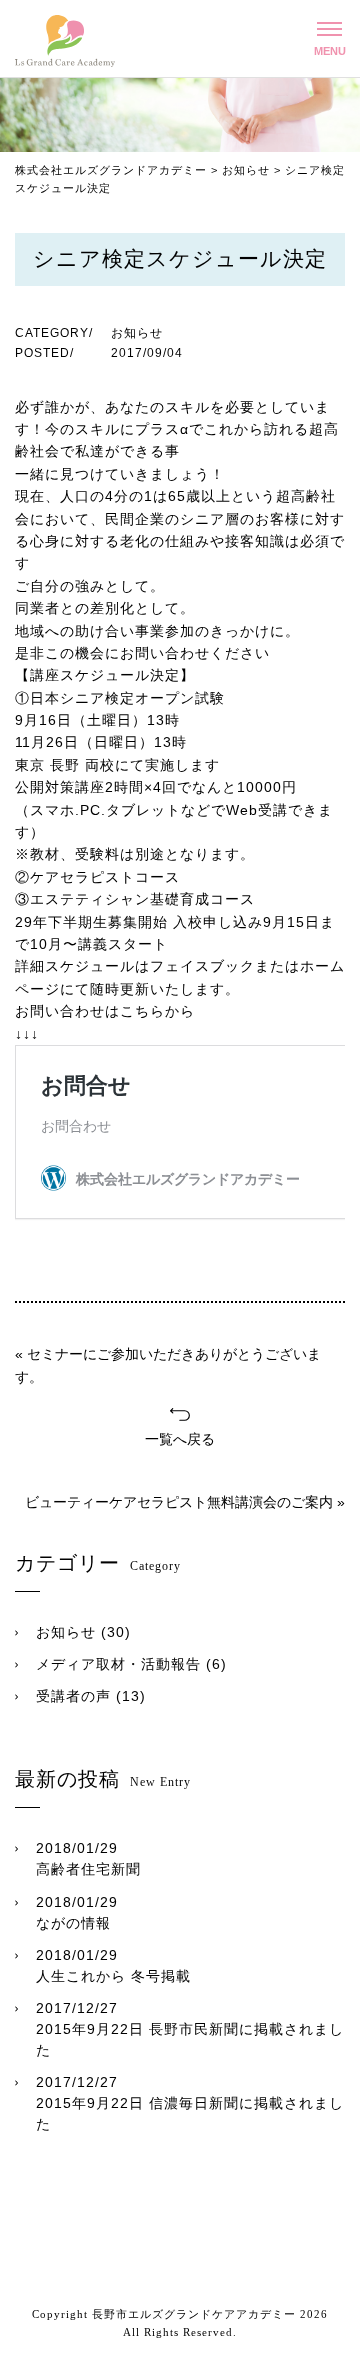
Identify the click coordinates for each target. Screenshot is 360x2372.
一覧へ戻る (180, 1439)
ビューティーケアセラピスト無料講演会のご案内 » (185, 1502)
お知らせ (66, 1632)
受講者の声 (73, 1696)
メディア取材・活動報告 (118, 1664)
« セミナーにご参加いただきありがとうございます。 (168, 1365)
